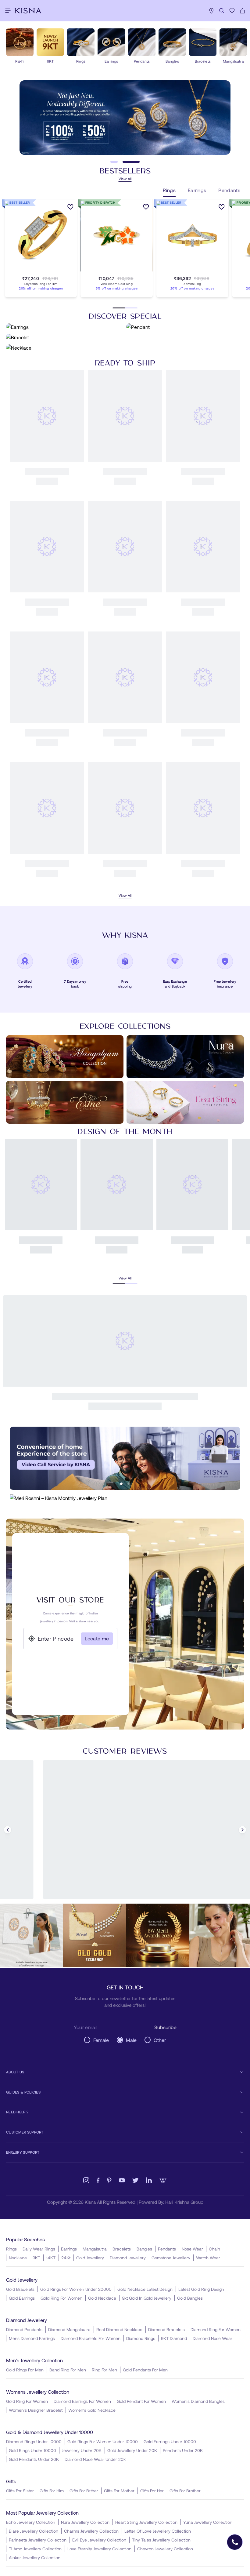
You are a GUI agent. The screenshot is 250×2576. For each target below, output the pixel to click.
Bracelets (122, 2249)
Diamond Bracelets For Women (91, 2338)
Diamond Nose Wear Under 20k (95, 2459)
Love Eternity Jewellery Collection (99, 2549)
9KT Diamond (174, 2338)
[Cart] (242, 11)
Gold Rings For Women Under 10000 (103, 2441)
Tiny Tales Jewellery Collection (161, 2540)
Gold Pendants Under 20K (34, 2459)
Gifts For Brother (185, 2491)
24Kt (66, 2258)
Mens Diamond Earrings (32, 2338)
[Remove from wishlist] (155, 600)
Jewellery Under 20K (82, 2450)
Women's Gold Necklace (92, 2410)
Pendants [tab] (229, 196)
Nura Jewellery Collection (85, 2522)
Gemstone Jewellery (171, 2258)
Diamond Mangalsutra (69, 2329)
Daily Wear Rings (39, 2249)
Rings (11, 2249)
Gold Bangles (190, 2298)
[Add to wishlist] (70, 214)
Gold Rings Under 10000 (32, 2450)
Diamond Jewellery (128, 2258)
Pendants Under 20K (183, 2450)
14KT (51, 2258)
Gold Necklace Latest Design (145, 2289)
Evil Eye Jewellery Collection (99, 2540)
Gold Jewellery (90, 2258)
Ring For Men (104, 2370)
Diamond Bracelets (166, 2329)
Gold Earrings (22, 2298)
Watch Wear (208, 2258)
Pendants (167, 2249)
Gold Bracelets (20, 2289)
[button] (35, 277)
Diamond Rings (141, 2338)
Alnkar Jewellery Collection (35, 2558)
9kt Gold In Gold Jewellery (147, 2298)
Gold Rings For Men (25, 2370)
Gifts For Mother (119, 2491)
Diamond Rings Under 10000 (34, 2441)
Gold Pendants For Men (145, 2370)
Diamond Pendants (24, 2329)
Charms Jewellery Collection (91, 2531)
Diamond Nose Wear (212, 2338)
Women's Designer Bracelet (36, 2410)
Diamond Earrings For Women (82, 2401)
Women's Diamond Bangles (198, 2401)
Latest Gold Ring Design (201, 2289)
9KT (36, 2258)
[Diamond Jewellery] (125, 1308)
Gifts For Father (84, 2491)
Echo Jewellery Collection (31, 2522)
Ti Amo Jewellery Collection (35, 2549)
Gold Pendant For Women (141, 2401)
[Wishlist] (232, 11)
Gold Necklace (102, 2298)
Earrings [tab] (197, 196)
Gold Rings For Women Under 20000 (76, 2289)
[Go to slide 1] (119, 165)
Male (131, 2037)
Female (101, 2037)
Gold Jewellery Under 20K (132, 2450)
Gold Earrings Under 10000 (170, 2441)
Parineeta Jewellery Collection (38, 2540)
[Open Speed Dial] (235, 2542)
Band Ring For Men (68, 2370)
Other (160, 2037)
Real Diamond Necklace (119, 2329)
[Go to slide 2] (136, 165)
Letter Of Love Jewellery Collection (158, 2531)
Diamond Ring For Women (216, 2329)
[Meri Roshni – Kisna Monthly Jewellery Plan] (125, 1512)
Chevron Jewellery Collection (165, 2549)
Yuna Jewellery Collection (208, 2522)
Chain (214, 2249)
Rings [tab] (169, 196)
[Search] (222, 11)
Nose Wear (192, 2249)
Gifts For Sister (20, 2491)
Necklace (18, 2258)
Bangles (144, 2249)
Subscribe (165, 2024)
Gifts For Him (52, 2491)
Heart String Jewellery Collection (146, 2522)
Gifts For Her (152, 2491)
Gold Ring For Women (61, 2298)
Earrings (69, 2249)
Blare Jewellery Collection (34, 2531)
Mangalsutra (95, 2249)
